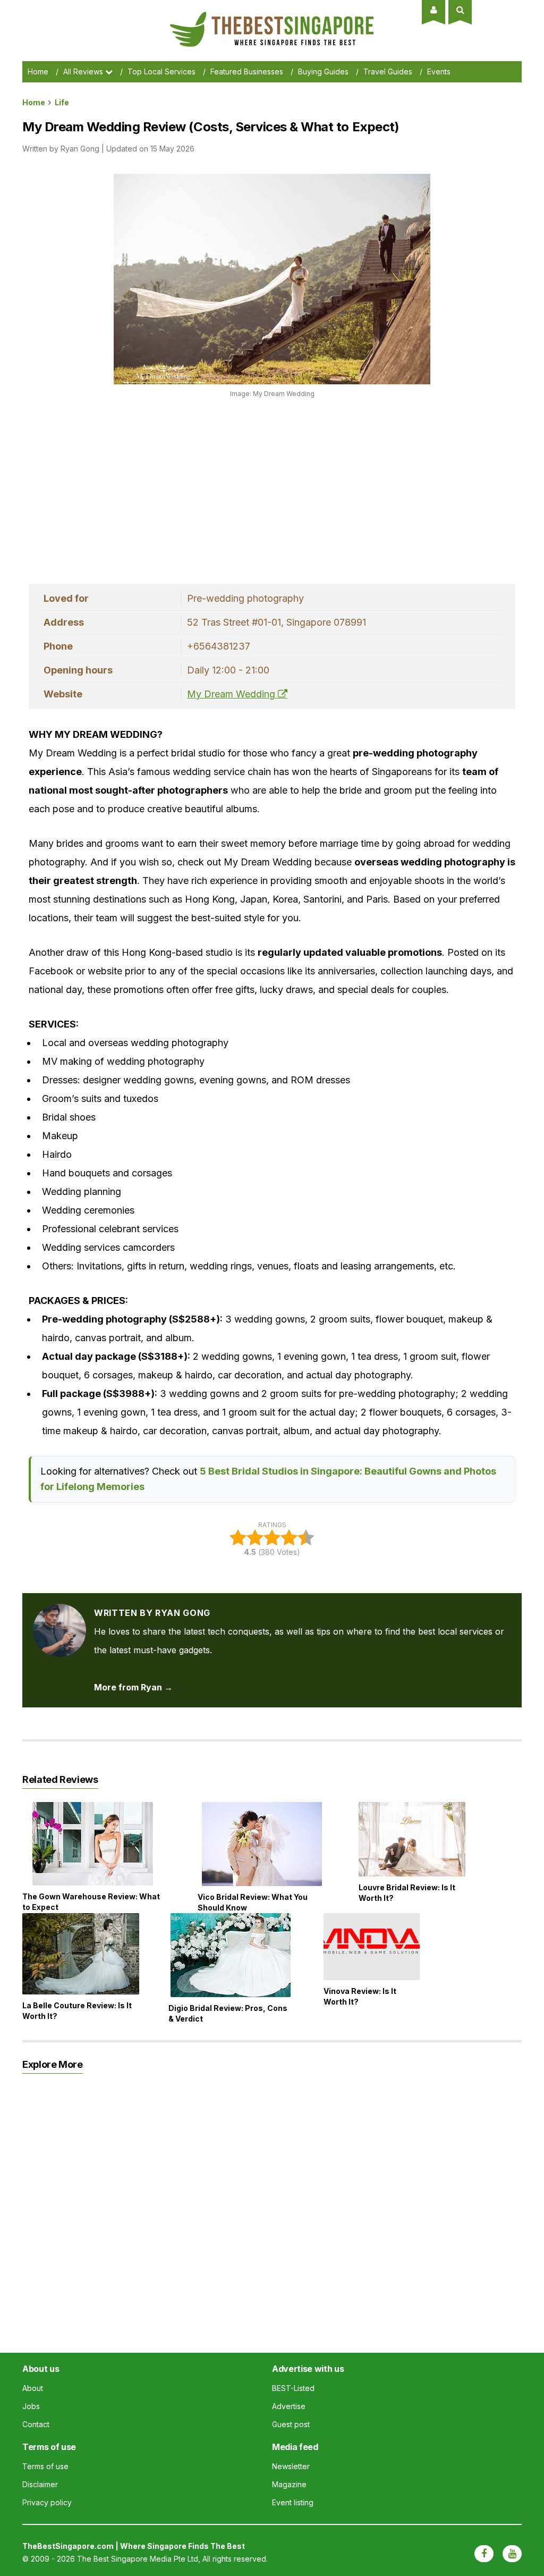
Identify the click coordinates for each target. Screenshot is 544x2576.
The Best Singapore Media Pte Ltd (138, 2559)
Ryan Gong (80, 149)
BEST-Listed (293, 2388)
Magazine (289, 2484)
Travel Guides (388, 71)
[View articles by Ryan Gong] (59, 1613)
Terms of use (45, 2466)
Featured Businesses (247, 71)
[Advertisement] (222, 488)
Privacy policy (47, 2502)
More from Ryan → (133, 1687)
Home (38, 71)
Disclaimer (40, 2484)
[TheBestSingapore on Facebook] (484, 2554)
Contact (36, 2424)
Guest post (291, 2424)
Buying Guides (323, 71)
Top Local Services (161, 71)
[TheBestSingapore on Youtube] (512, 2554)
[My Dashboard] (434, 10)
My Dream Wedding (232, 694)
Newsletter (291, 2466)
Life (62, 102)
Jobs (31, 2406)
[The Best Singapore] (272, 16)
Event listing (293, 2502)
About (33, 2388)
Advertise (289, 2406)
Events (439, 71)
